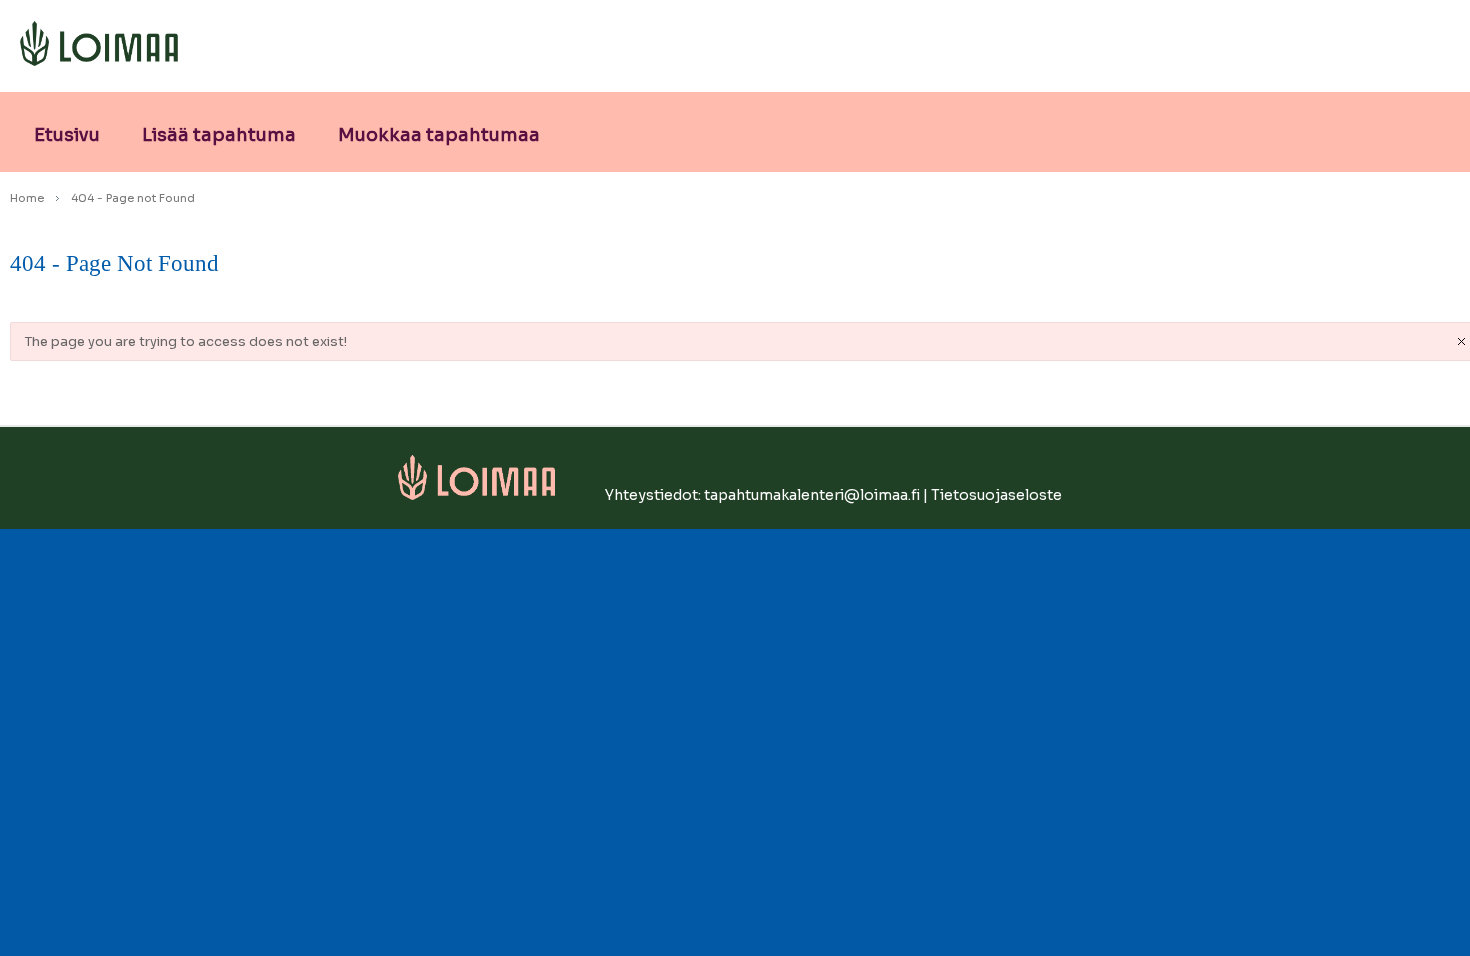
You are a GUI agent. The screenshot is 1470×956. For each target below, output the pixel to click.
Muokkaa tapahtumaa (439, 135)
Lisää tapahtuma (219, 135)
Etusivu (67, 135)
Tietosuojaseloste (996, 495)
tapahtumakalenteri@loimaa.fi (812, 495)
